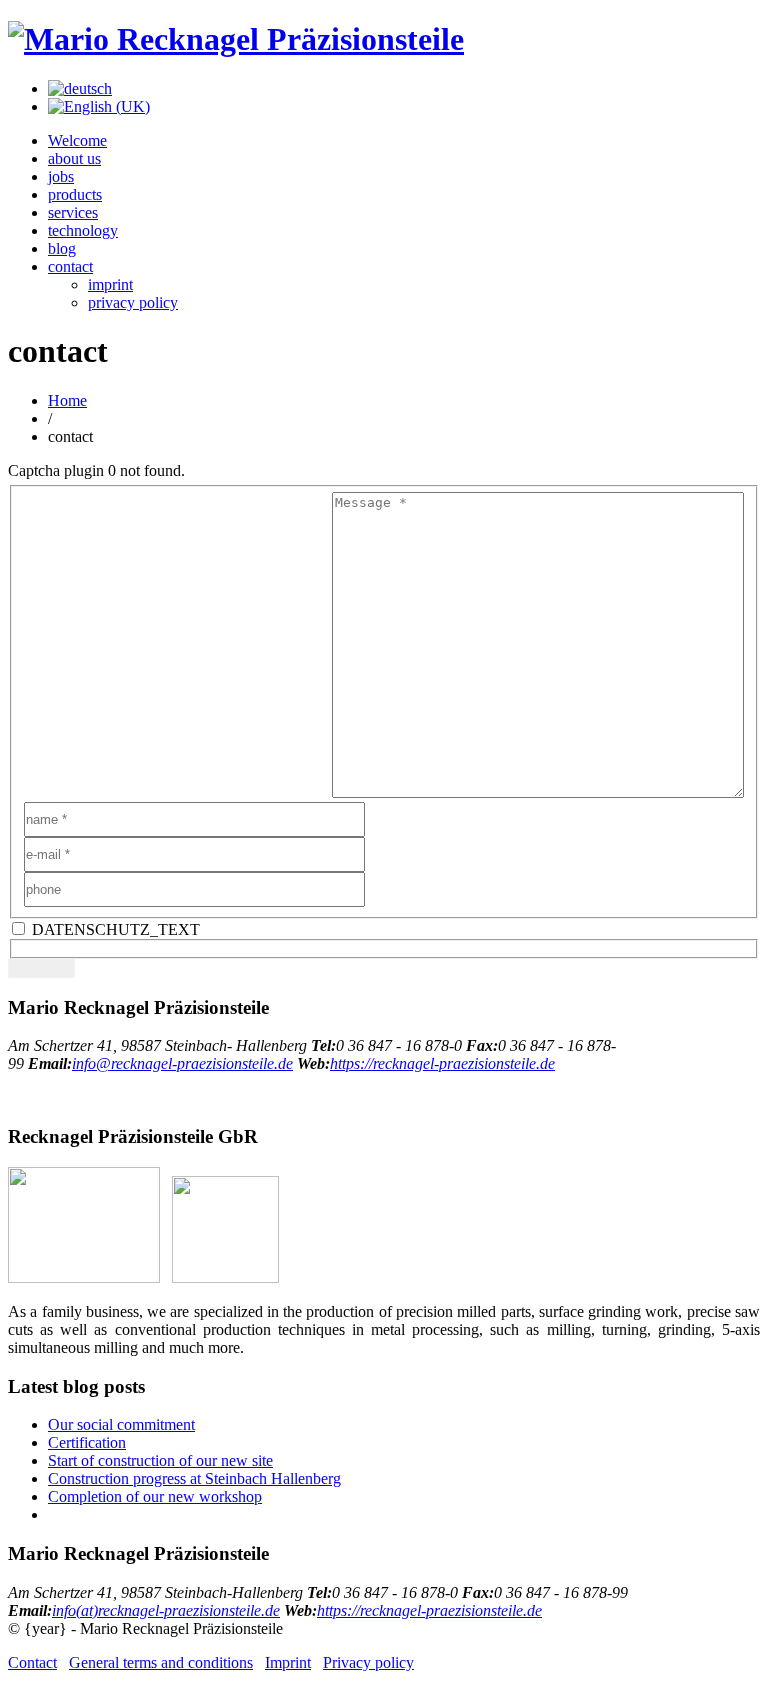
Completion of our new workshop (155, 1496)
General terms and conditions (161, 1662)
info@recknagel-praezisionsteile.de (182, 1063)
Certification (87, 1442)
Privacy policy (368, 1662)
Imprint (288, 1662)
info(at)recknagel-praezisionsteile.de (166, 1610)
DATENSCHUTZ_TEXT (114, 929)
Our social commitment (121, 1424)
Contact (32, 1662)
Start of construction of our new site (160, 1460)
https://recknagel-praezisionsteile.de (442, 1063)
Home (67, 400)
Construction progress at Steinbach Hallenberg (194, 1478)
